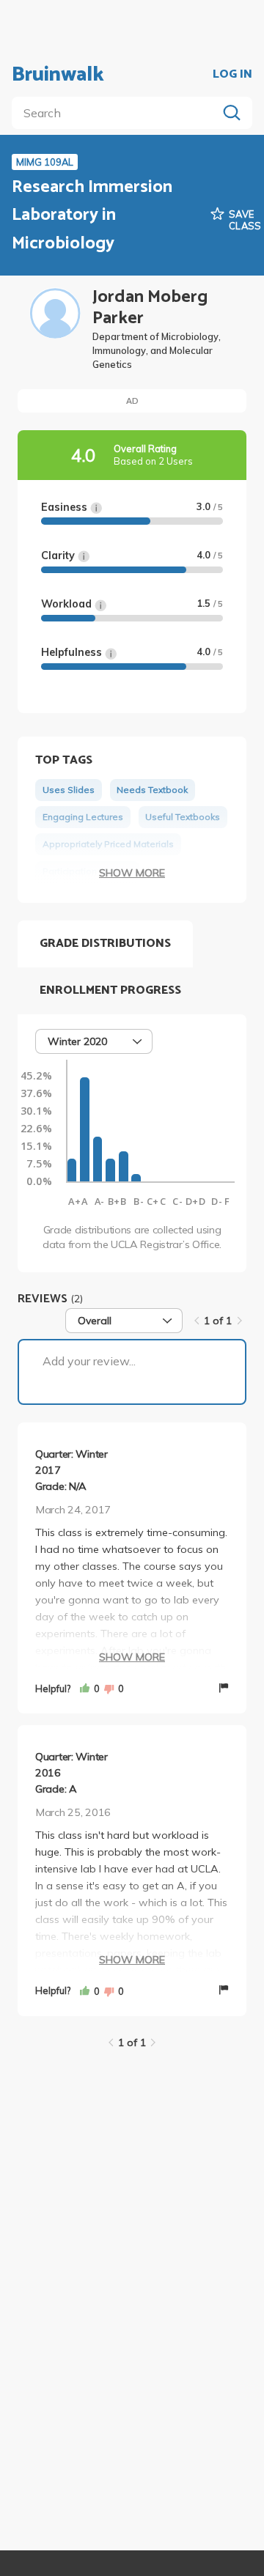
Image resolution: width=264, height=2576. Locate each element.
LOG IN (232, 75)
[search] (117, 113)
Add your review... (89, 1361)
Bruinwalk (58, 75)
